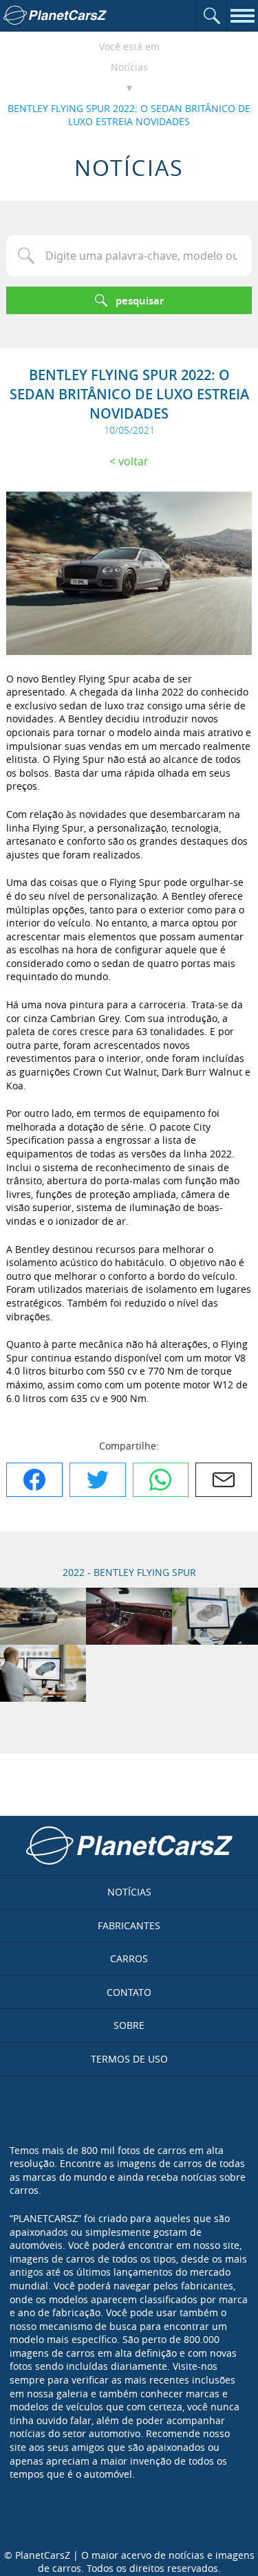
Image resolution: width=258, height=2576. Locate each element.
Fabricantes (129, 1925)
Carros (129, 1958)
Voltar (133, 461)
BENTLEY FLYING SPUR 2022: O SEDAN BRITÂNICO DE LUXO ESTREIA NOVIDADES (129, 115)
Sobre (129, 2025)
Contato (129, 1992)
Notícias (129, 67)
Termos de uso (129, 2059)
